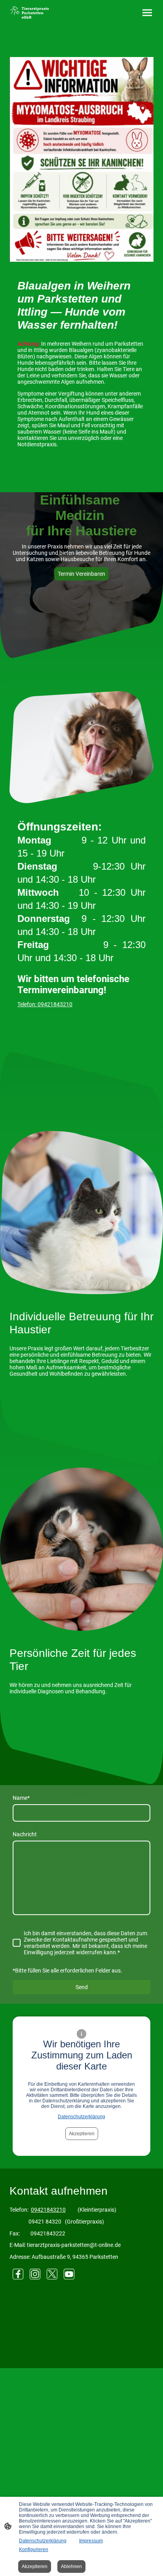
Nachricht (25, 1834)
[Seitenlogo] (29, 13)
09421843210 (48, 2210)
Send (82, 1987)
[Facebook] (18, 2274)
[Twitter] (52, 2274)
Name (21, 1798)
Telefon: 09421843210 (45, 1004)
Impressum (91, 2541)
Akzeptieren (82, 2134)
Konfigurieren (34, 2549)
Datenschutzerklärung (81, 2117)
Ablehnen (71, 2566)
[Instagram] (35, 2274)
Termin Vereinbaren (81, 574)
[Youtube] (69, 2274)
